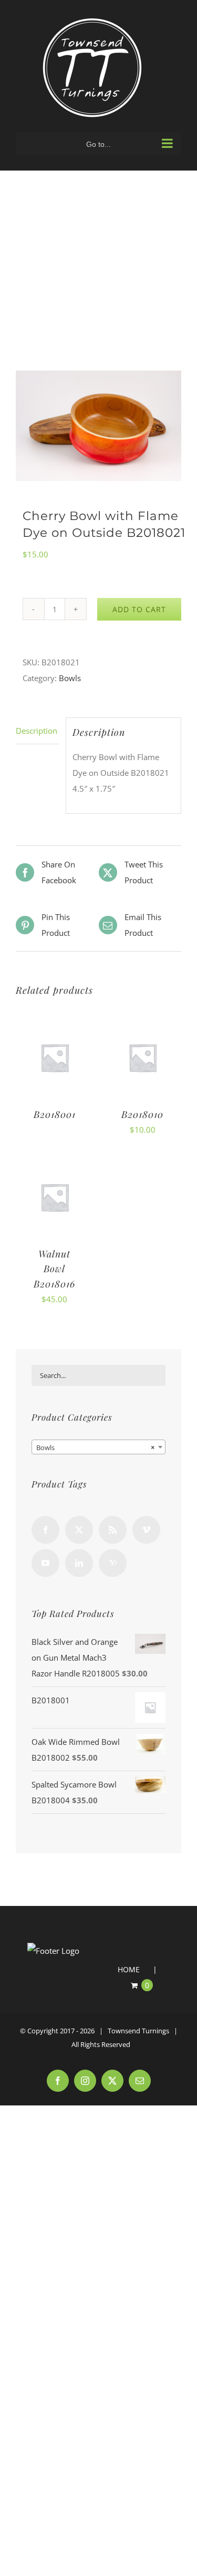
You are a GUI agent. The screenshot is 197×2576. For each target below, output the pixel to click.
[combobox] (98, 1447)
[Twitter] (79, 1530)
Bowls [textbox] (95, 1447)
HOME (129, 1969)
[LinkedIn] (79, 1563)
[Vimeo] (146, 1530)
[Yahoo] (113, 1563)
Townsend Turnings (138, 2031)
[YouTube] (45, 1563)
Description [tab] (37, 731)
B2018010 (142, 1114)
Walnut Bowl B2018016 (54, 1269)
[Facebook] (45, 1530)
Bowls (70, 678)
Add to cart (139, 609)
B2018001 (55, 1114)
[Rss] (113, 1530)
